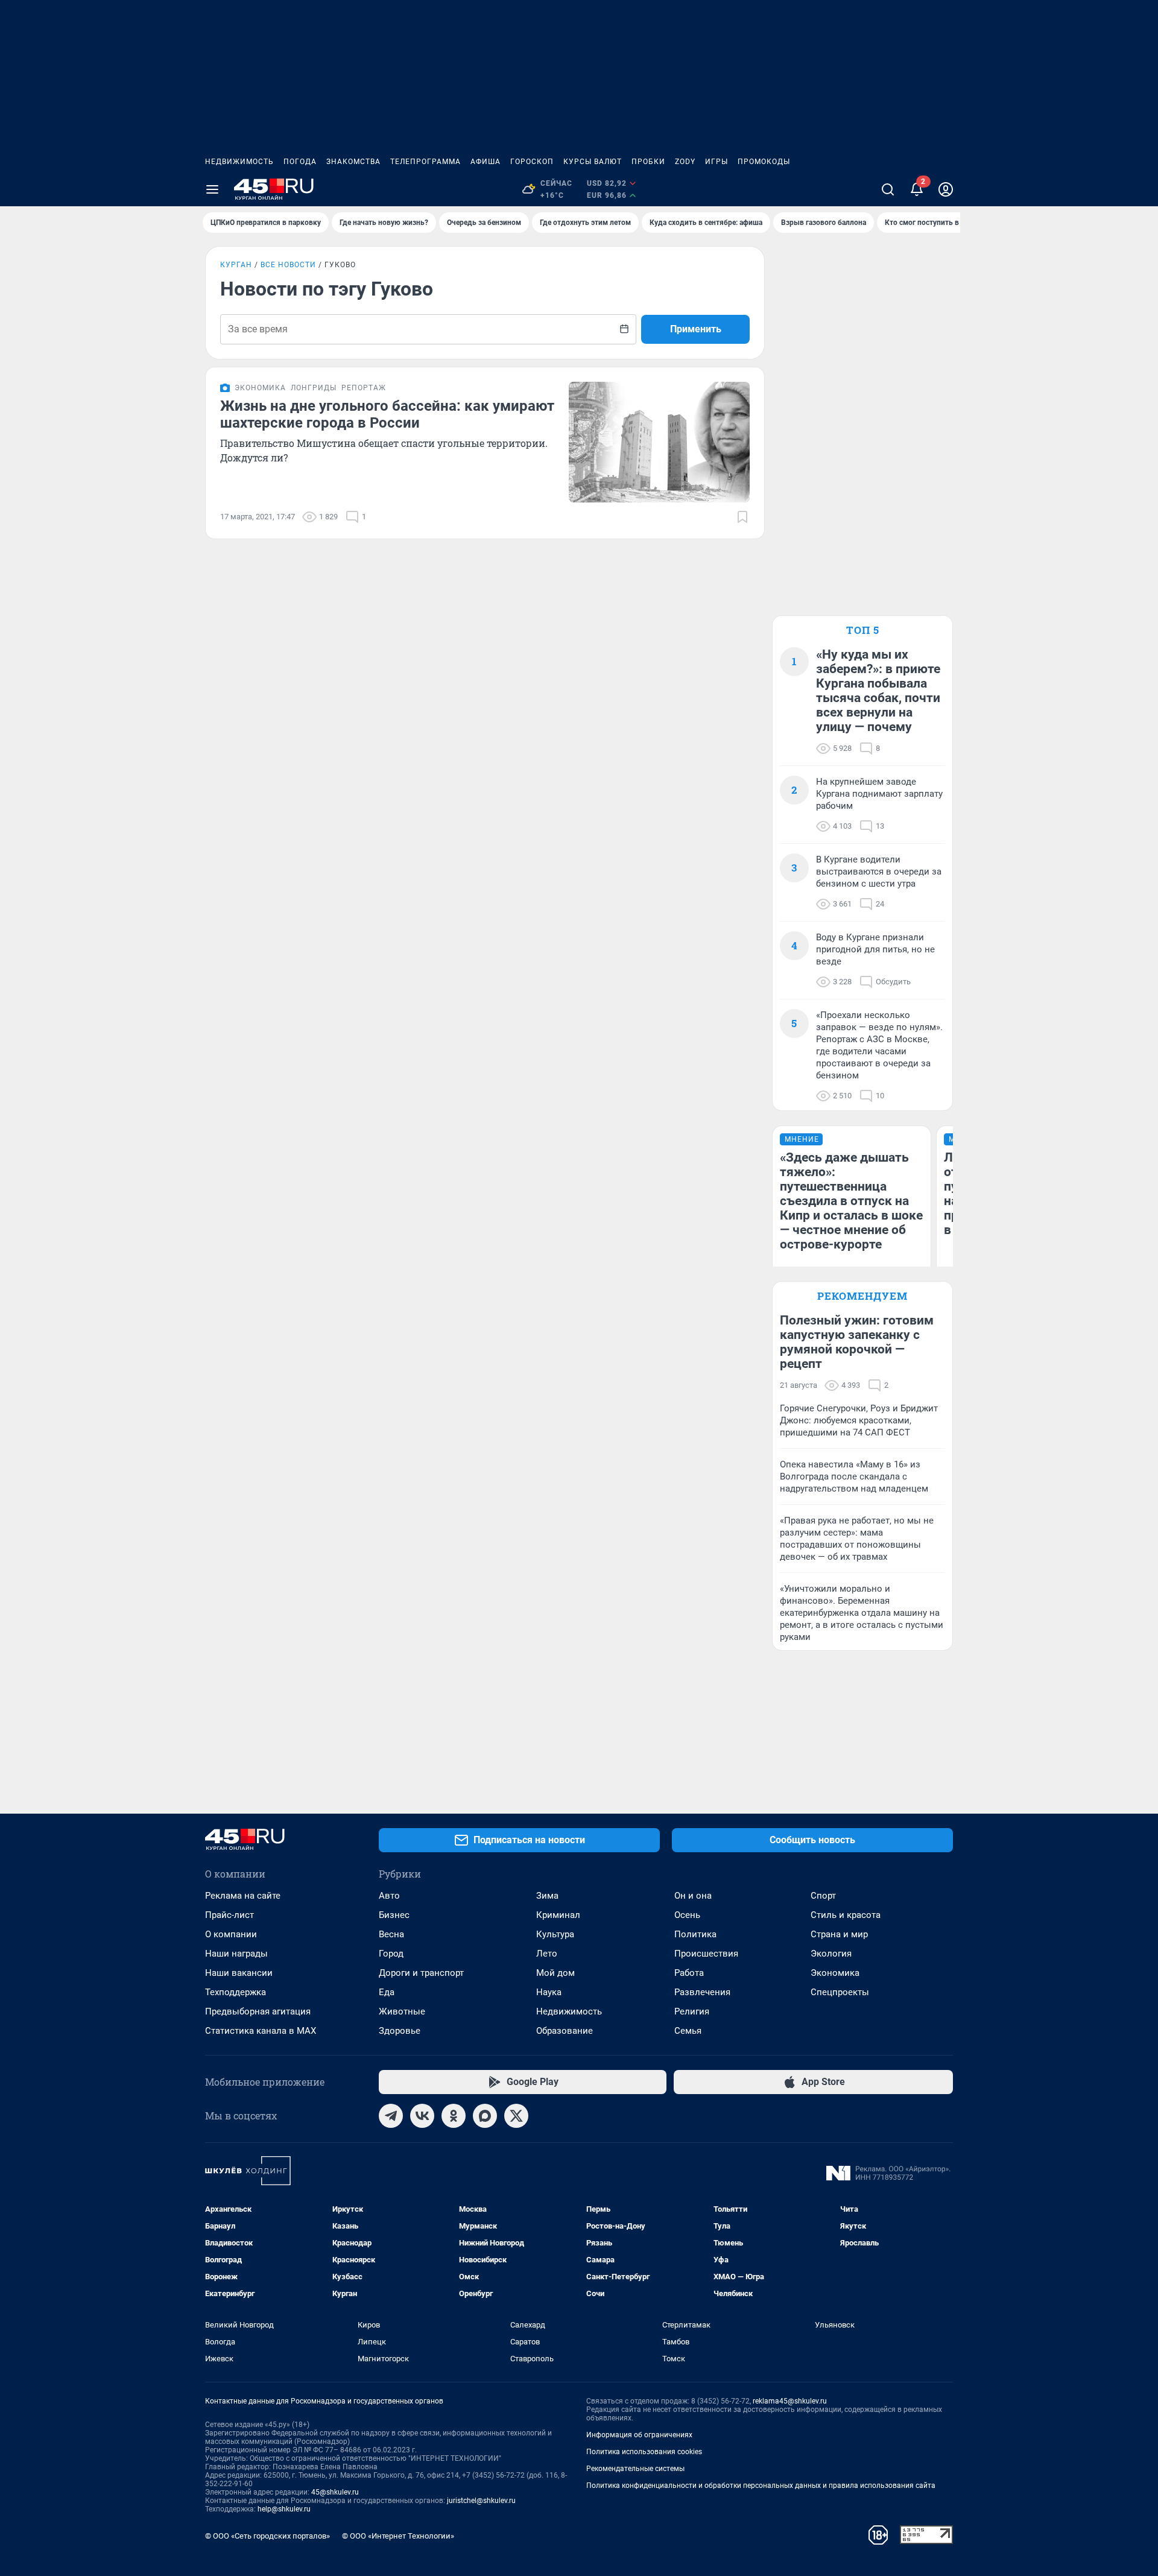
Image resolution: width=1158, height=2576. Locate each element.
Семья (688, 2031)
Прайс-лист (229, 1915)
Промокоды (764, 162)
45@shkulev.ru (335, 2492)
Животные (402, 2011)
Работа (689, 1973)
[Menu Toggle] (212, 189)
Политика (695, 1934)
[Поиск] (888, 189)
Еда (387, 1992)
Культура (555, 1934)
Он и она (693, 1896)
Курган (236, 265)
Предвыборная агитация (258, 2011)
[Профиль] (946, 189)
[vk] (422, 2116)
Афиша (486, 162)
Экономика (835, 1973)
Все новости (288, 265)
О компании (231, 1934)
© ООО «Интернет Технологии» (398, 2536)
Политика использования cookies (644, 2452)
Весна (391, 1934)
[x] (516, 2116)
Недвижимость (239, 162)
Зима (547, 1896)
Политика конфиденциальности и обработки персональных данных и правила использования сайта (761, 2486)
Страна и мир (839, 1934)
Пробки (648, 162)
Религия (692, 2011)
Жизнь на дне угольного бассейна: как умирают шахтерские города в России (387, 414)
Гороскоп (532, 162)
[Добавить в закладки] (742, 517)
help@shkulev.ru (284, 2509)
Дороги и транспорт (421, 1973)
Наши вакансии (239, 1973)
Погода (300, 162)
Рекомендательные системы (635, 2469)
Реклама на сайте (243, 1896)
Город (391, 1954)
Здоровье (400, 2031)
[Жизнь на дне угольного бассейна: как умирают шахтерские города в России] (659, 442)
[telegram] (391, 2116)
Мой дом (555, 1973)
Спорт (823, 1896)
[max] (485, 2116)
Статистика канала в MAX (261, 2031)
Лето (547, 1954)
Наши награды (236, 1954)
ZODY (685, 162)
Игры (717, 162)
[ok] (454, 2116)
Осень (687, 1915)
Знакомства (353, 162)
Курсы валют (593, 162)
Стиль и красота (846, 1915)
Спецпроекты (840, 1992)
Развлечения (702, 1992)
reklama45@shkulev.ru (790, 2401)
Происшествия (706, 1954)
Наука (549, 1992)
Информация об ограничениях (639, 2435)
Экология (831, 1954)
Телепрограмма (426, 162)
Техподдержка (236, 1992)
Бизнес (394, 1915)
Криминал (558, 1915)
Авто (389, 1896)
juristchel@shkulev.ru (481, 2501)
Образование (565, 2031)
